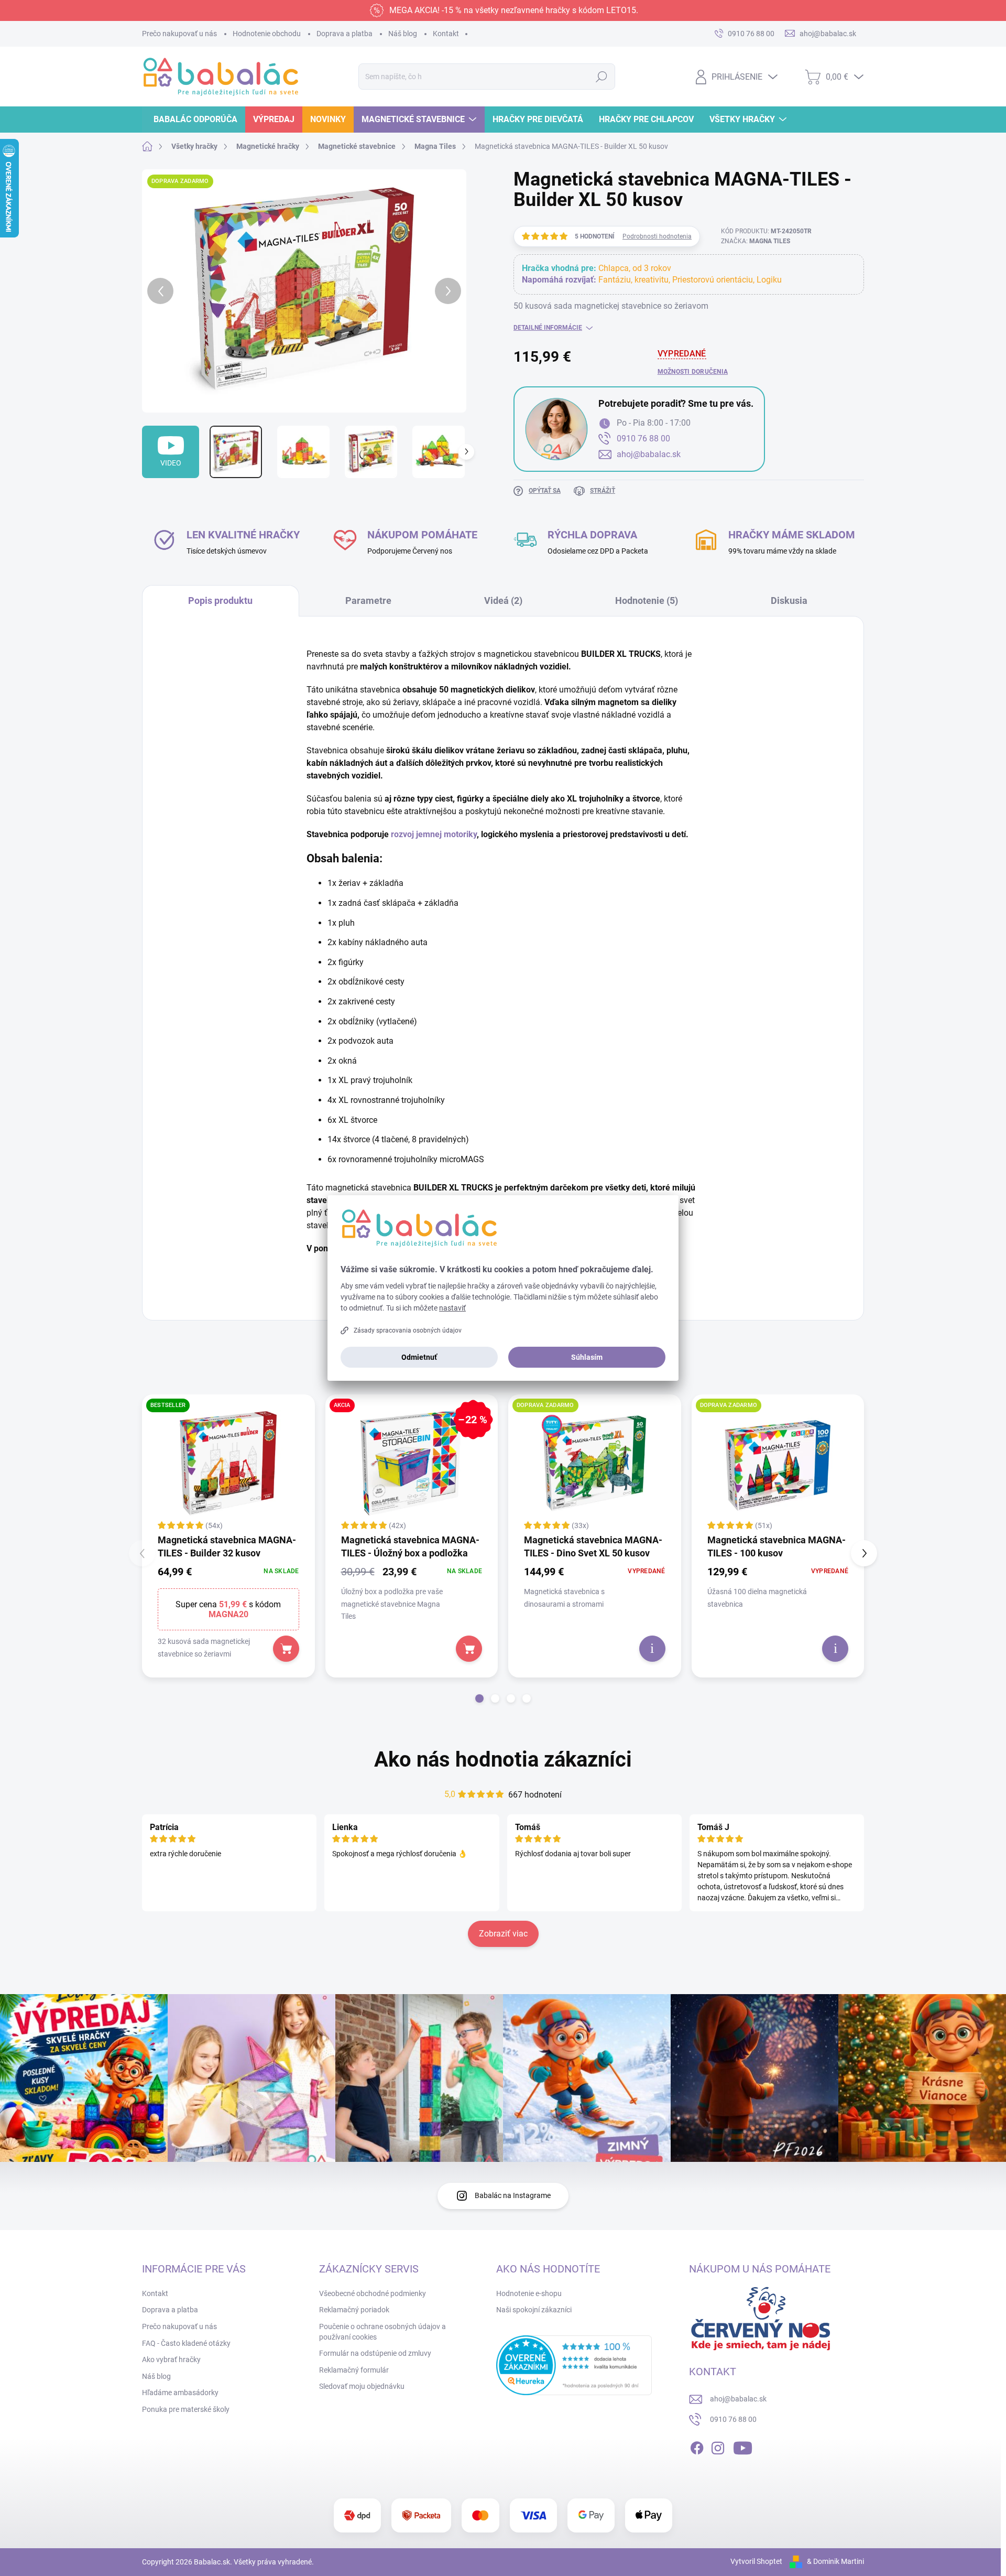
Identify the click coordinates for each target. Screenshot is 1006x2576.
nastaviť (452, 1308)
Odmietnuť (419, 1357)
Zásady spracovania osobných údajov (408, 1330)
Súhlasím (587, 1357)
